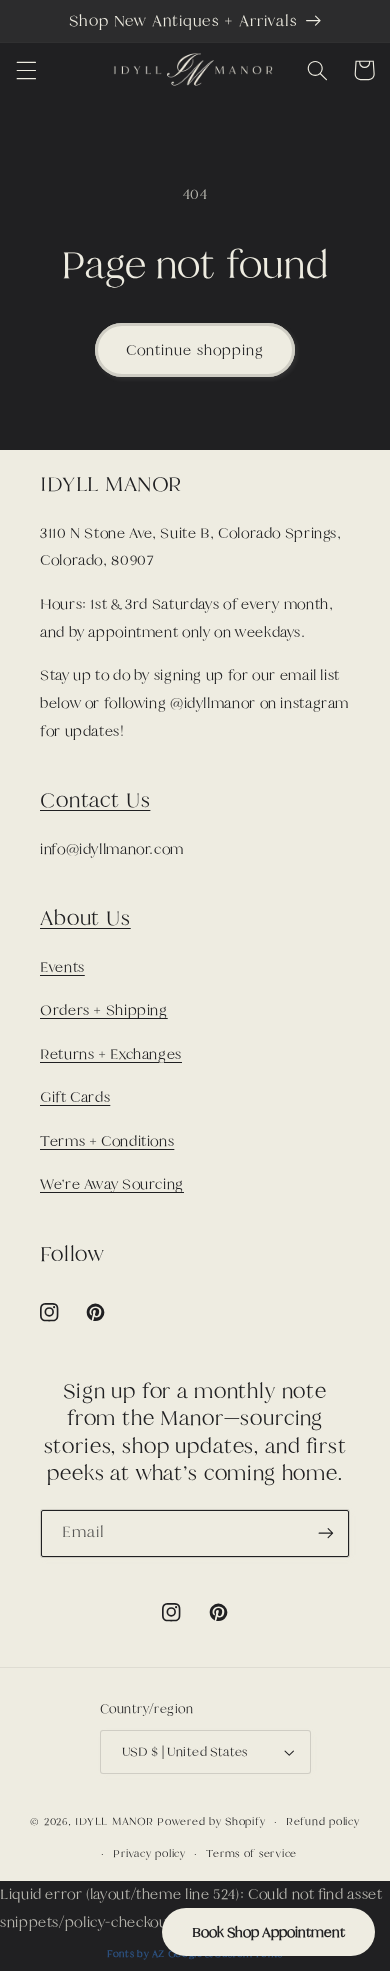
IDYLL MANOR (116, 1821)
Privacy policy (149, 1853)
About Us (85, 918)
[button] (26, 70)
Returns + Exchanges (111, 1054)
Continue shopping (195, 350)
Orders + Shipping (104, 1010)
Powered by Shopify (211, 1821)
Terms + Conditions (107, 1141)
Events (62, 967)
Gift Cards (75, 1097)
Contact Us (95, 800)
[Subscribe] (326, 1533)
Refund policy (323, 1821)
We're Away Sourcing (112, 1184)
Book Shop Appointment (268, 1932)
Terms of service (251, 1853)
